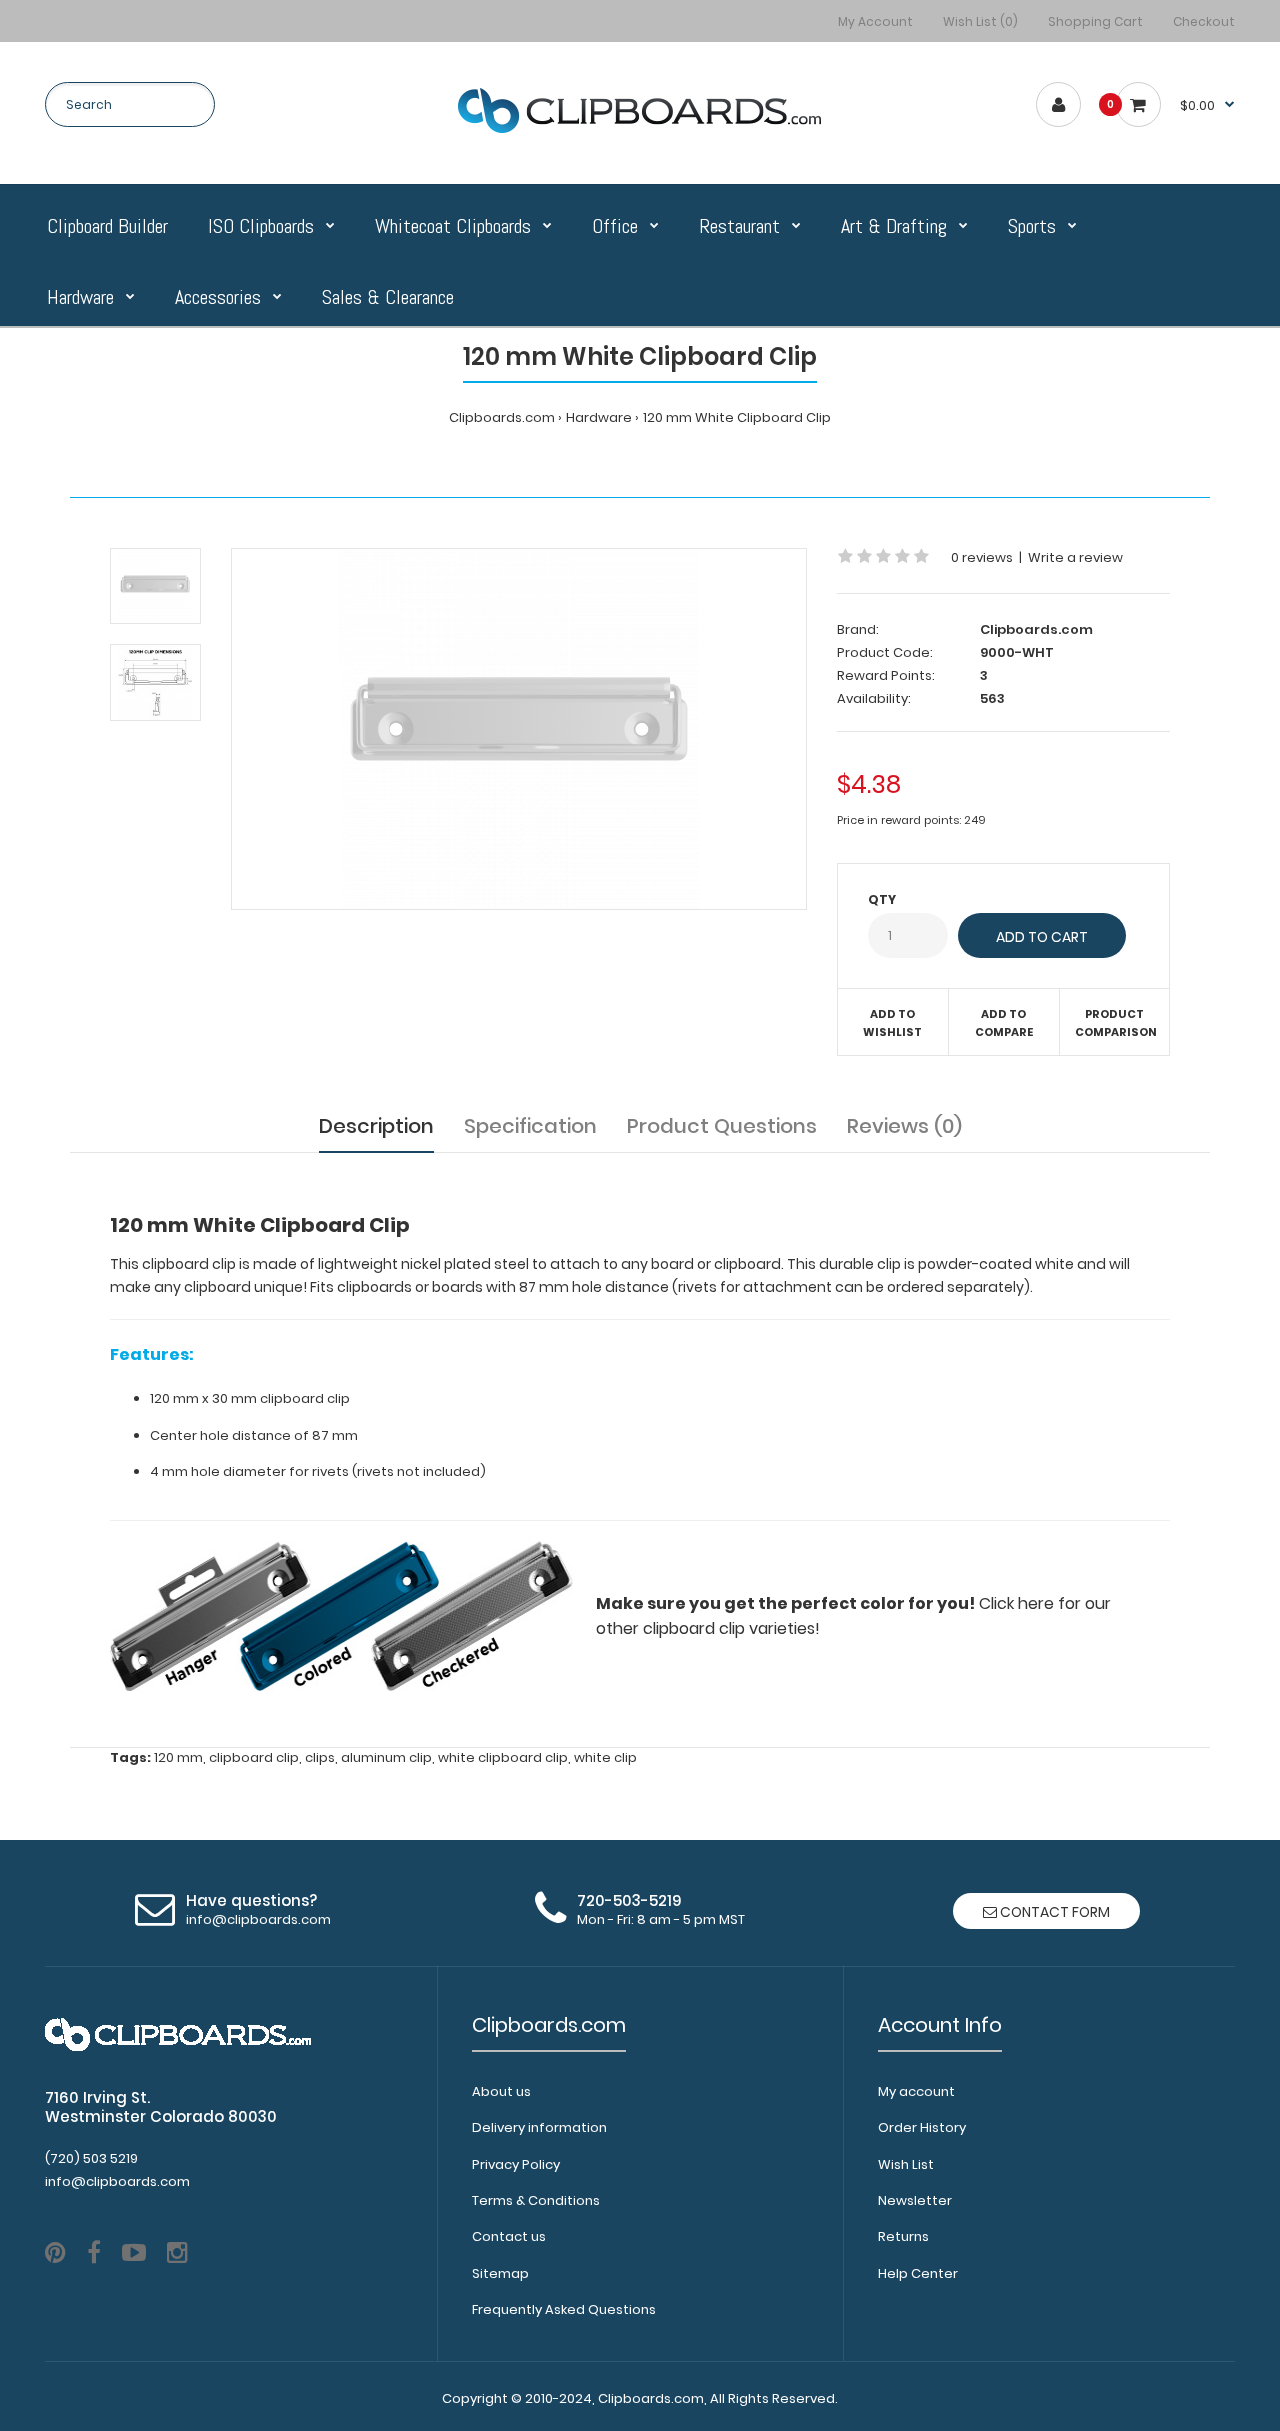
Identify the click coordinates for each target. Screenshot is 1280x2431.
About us (501, 2091)
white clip (605, 1757)
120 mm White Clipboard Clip (737, 417)
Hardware (599, 417)
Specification (530, 1126)
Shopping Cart (1095, 21)
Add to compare (1004, 1023)
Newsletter (915, 2200)
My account (916, 2091)
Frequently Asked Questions (564, 2309)
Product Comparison (1116, 1023)
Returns (903, 2236)
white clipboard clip (503, 1757)
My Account (875, 21)
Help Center (918, 2273)
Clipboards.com (502, 417)
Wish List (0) (980, 21)
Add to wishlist (892, 1023)
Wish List (906, 2164)
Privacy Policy (516, 2164)
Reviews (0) (904, 1126)
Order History (922, 2127)
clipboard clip (254, 1757)
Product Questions (722, 1126)
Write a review (1075, 557)
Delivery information (539, 2127)
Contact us (509, 2236)
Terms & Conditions (536, 2200)
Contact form (1053, 1912)
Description (376, 1126)
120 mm (178, 1757)
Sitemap (500, 2273)
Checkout (1204, 21)
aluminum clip (386, 1757)
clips (320, 1757)
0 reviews (982, 557)
